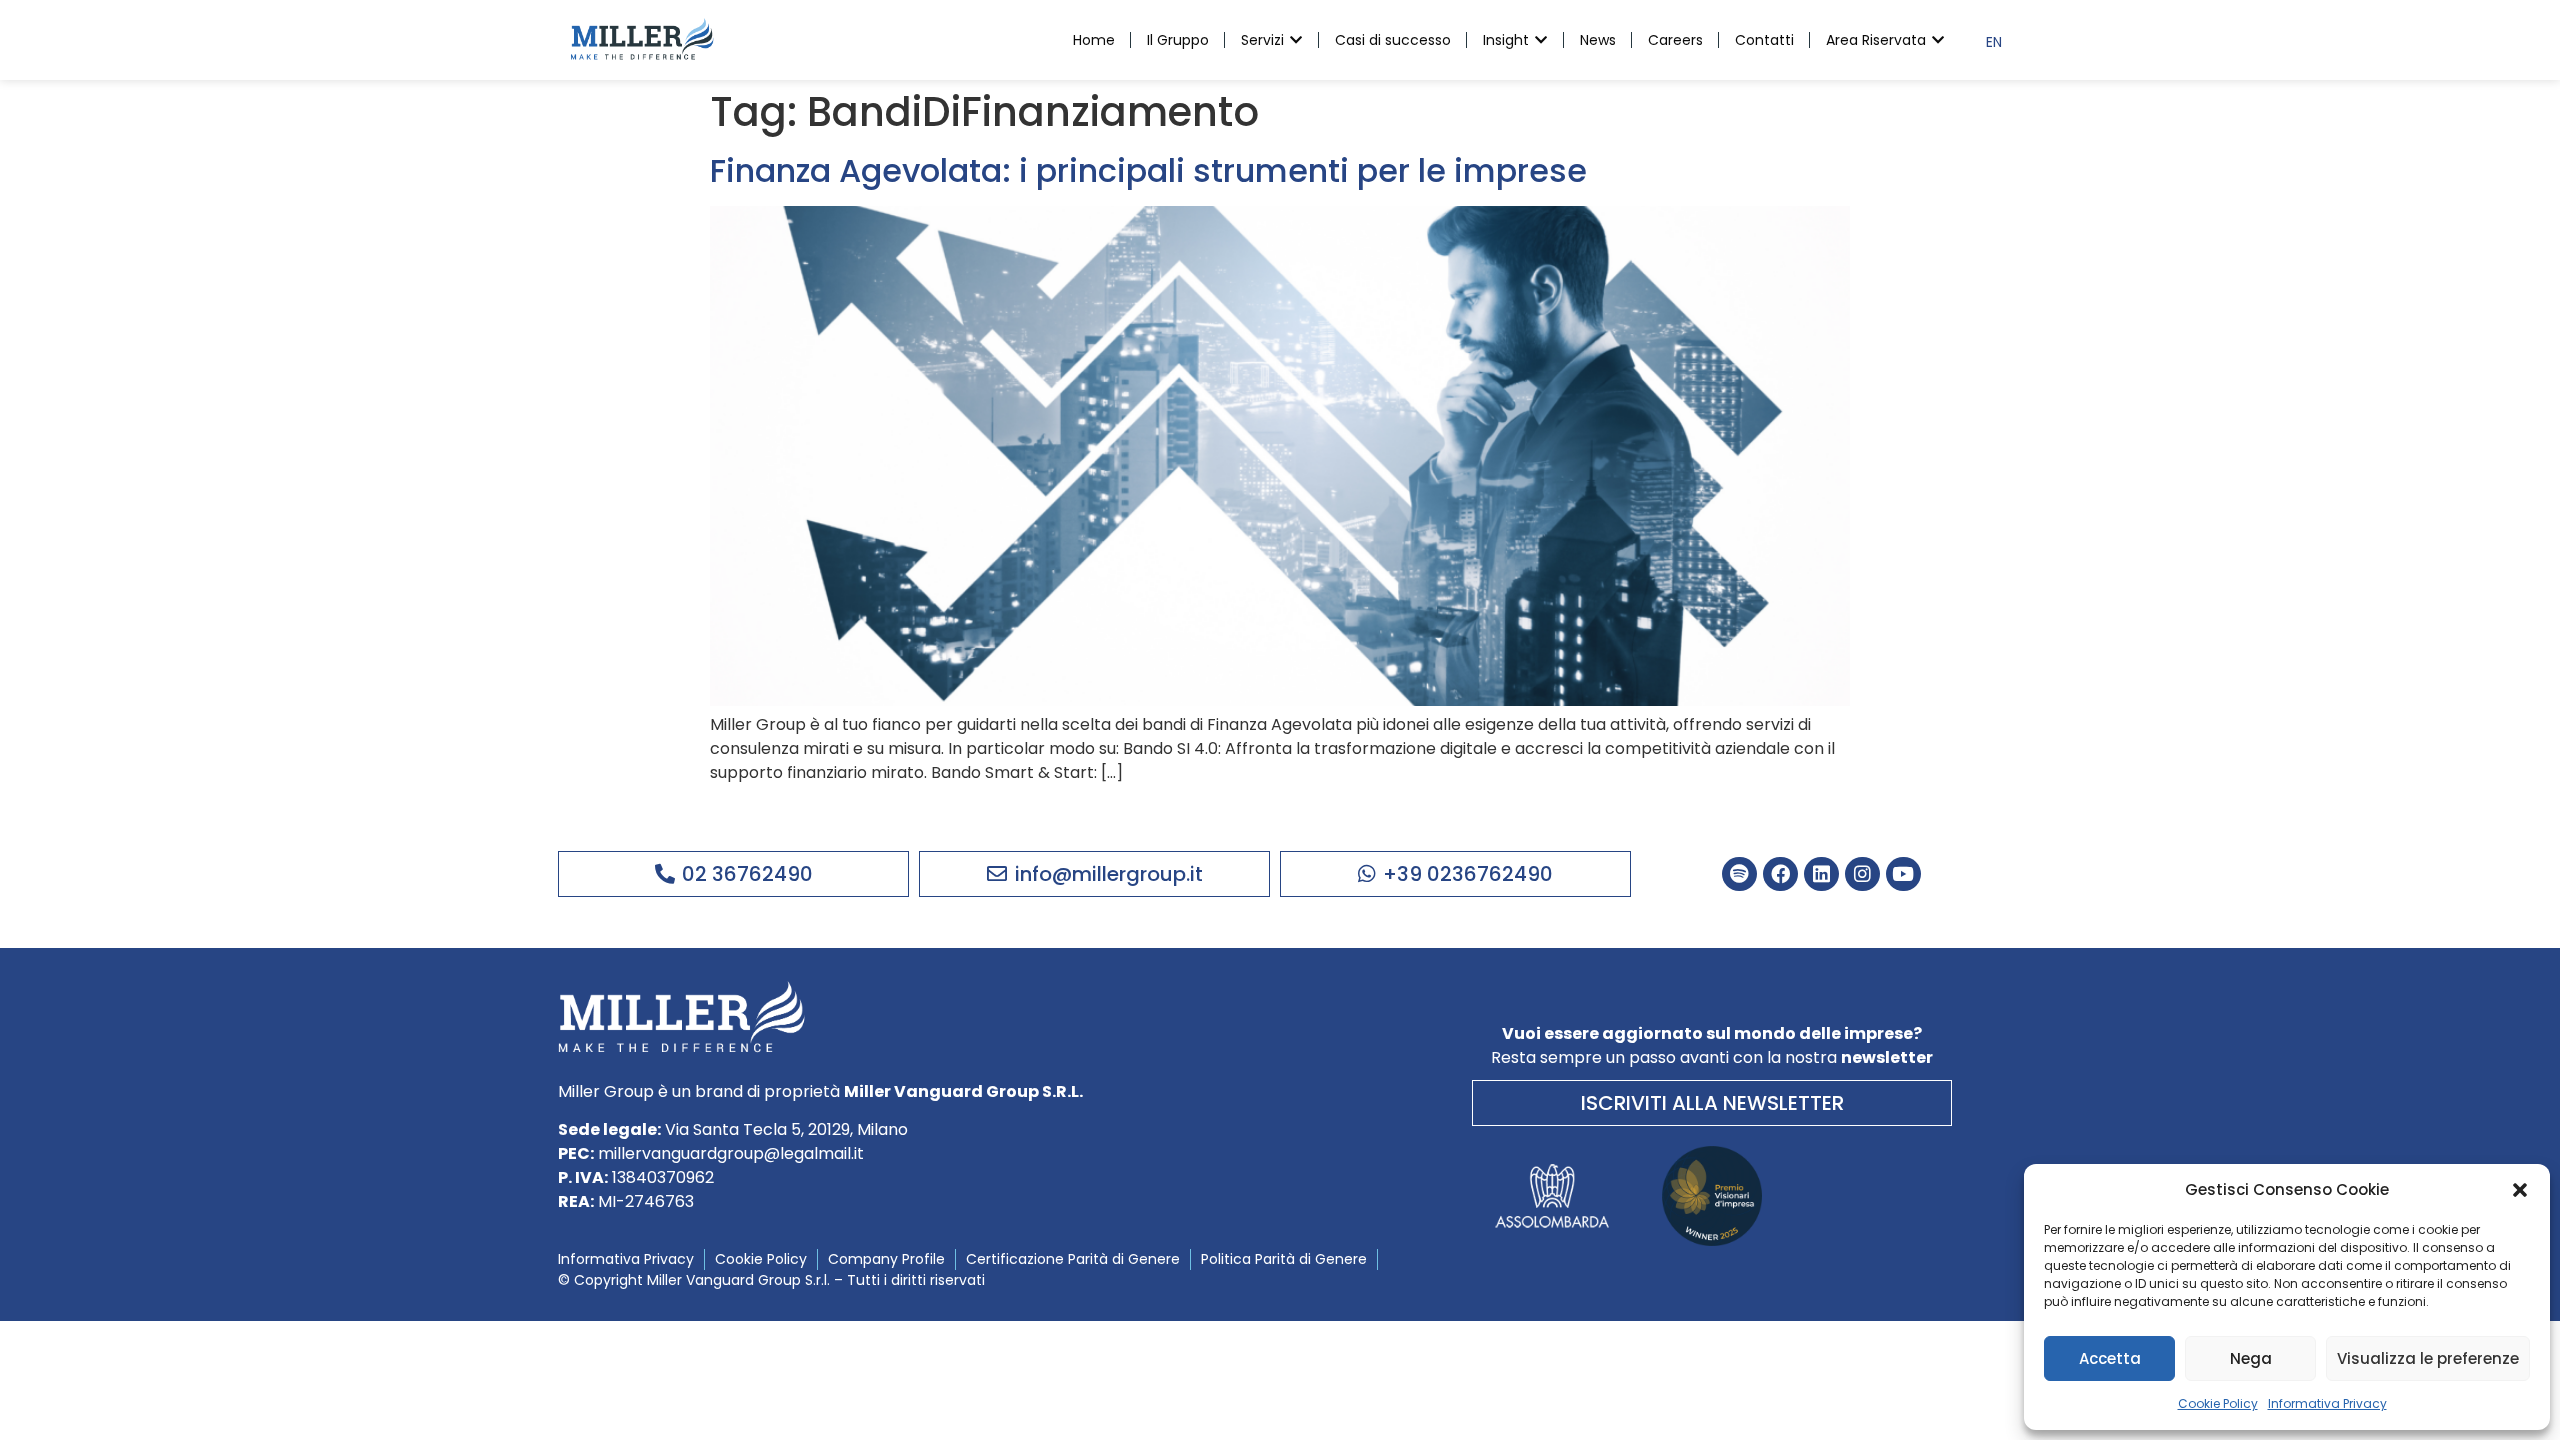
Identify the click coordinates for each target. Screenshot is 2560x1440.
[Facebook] (1780, 874)
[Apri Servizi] (1296, 40)
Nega (2251, 1358)
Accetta (2110, 1358)
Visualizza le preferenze (2428, 1358)
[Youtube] (1903, 874)
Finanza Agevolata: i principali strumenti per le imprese (1148, 170)
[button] (2520, 1190)
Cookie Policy (2218, 1403)
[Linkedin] (1821, 874)
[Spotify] (1739, 874)
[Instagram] (1862, 874)
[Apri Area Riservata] (1938, 40)
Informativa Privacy (2327, 1403)
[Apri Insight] (1541, 40)
